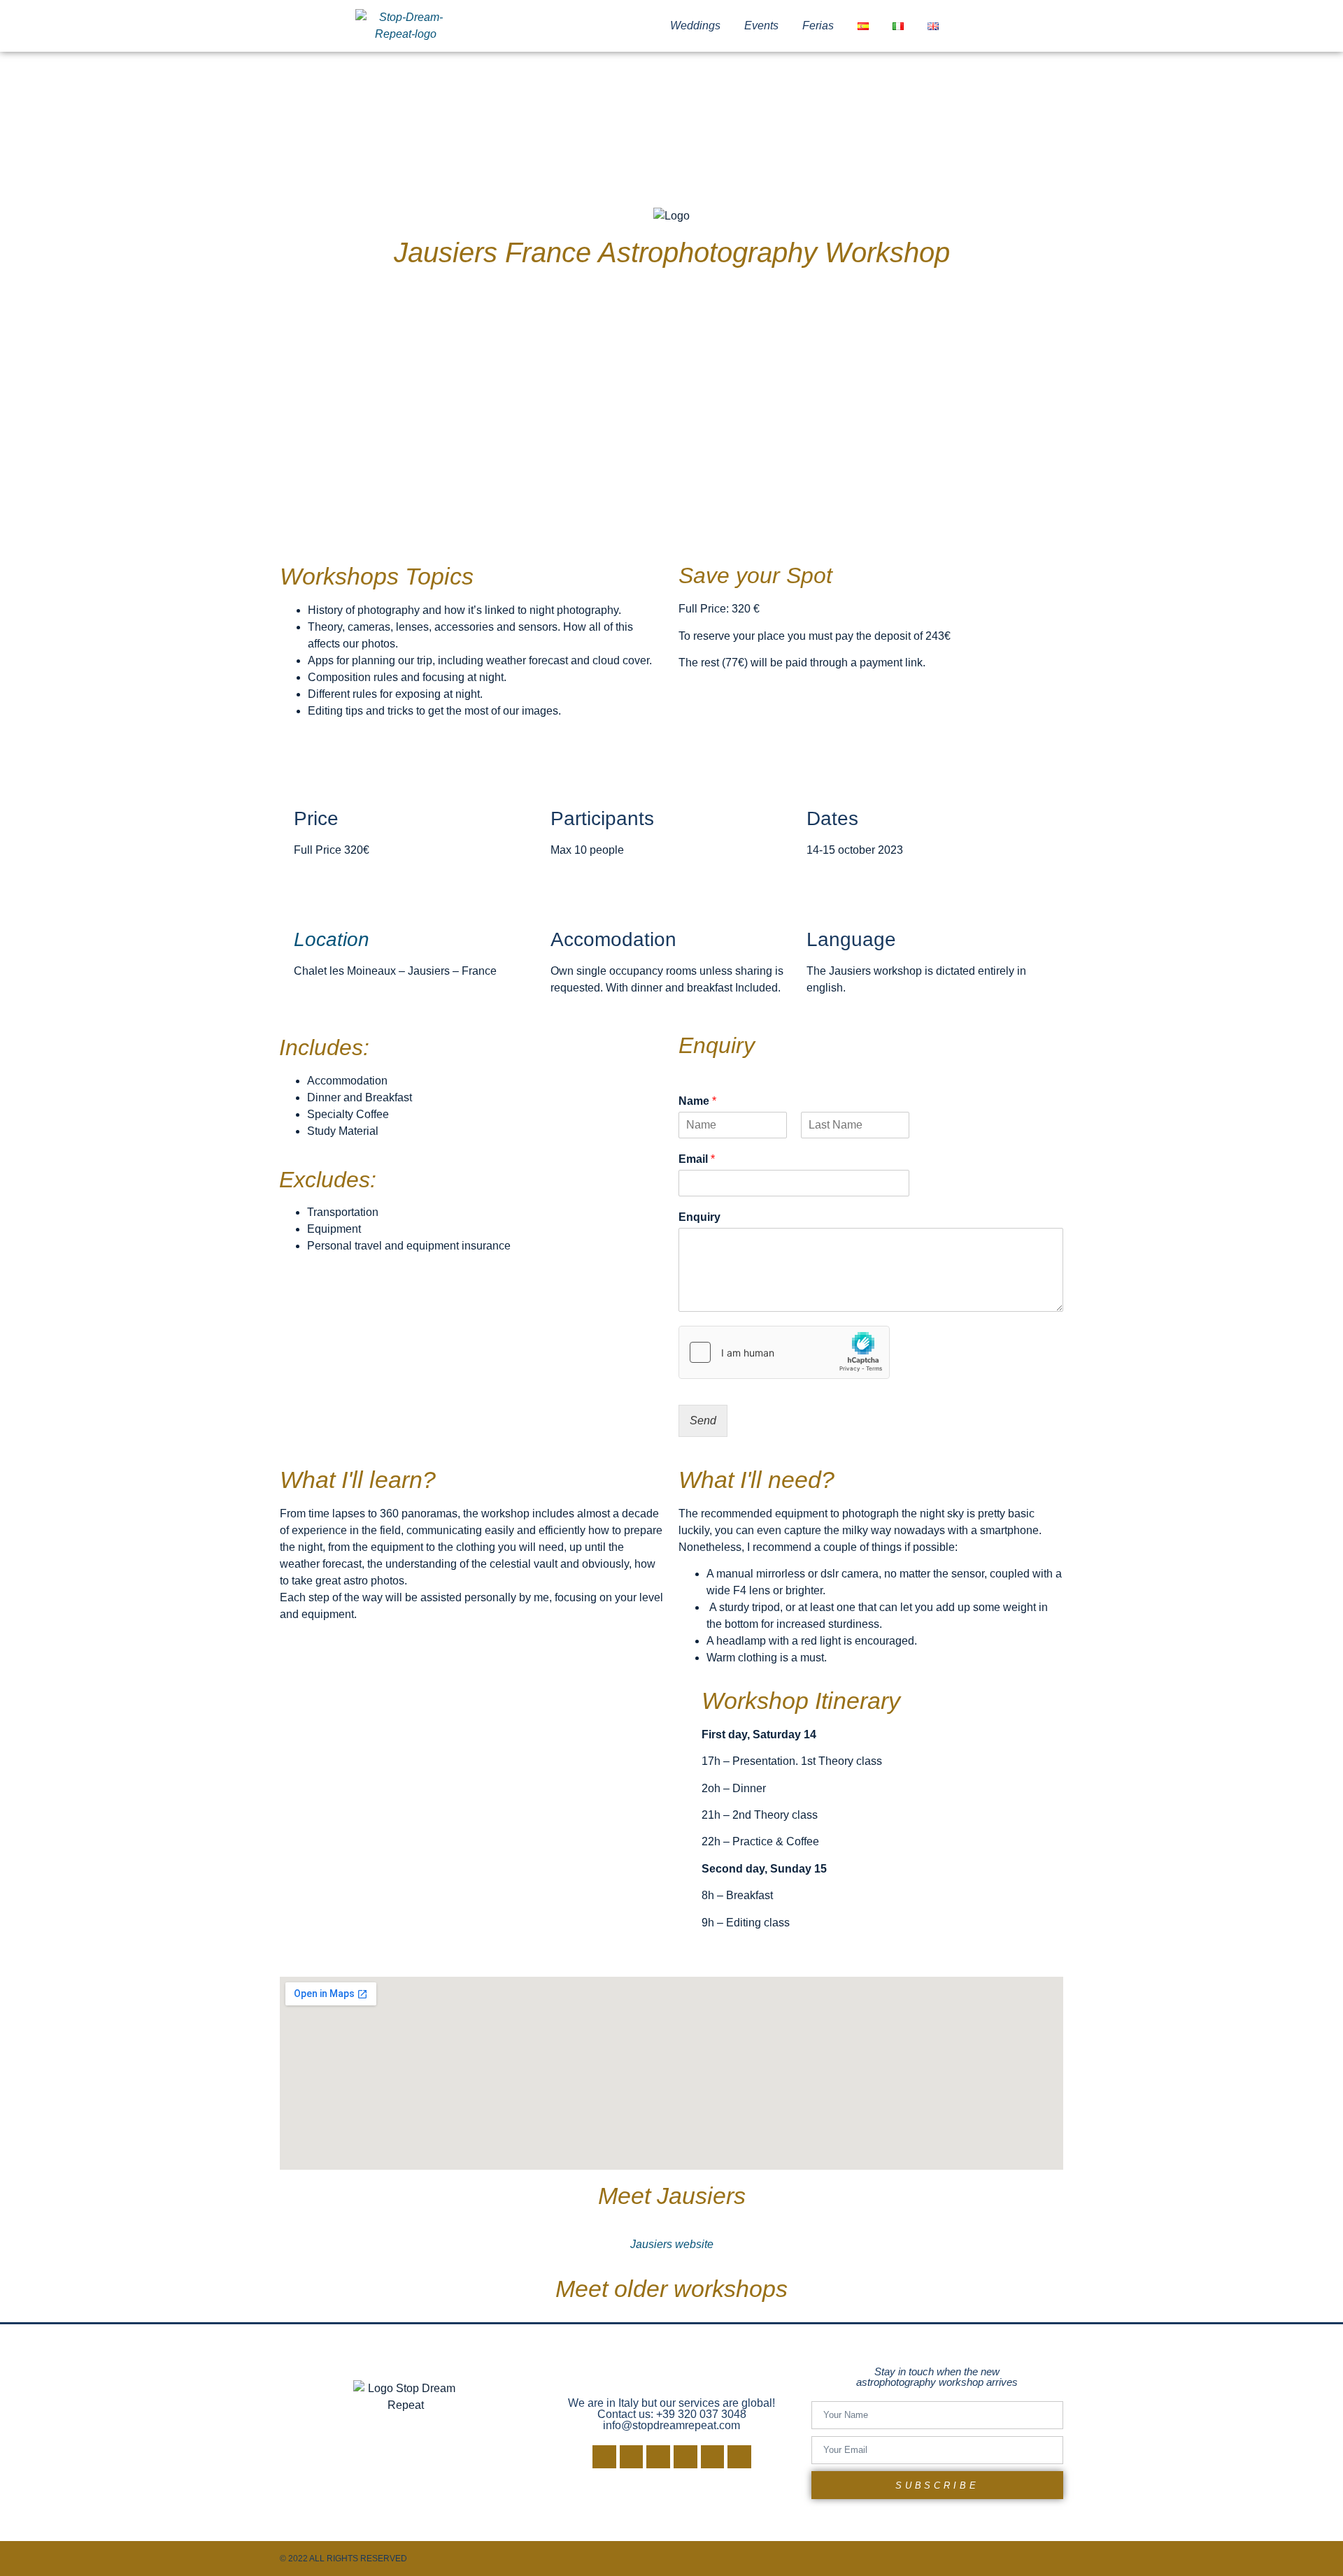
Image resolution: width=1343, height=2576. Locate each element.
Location (332, 939)
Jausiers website (672, 2244)
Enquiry (699, 1217)
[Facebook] (604, 2457)
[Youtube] (658, 2457)
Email (697, 1159)
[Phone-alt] (739, 2457)
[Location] (311, 900)
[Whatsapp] (685, 2457)
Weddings (695, 26)
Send (703, 1421)
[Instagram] (632, 2457)
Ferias (818, 26)
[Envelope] (713, 2457)
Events (761, 26)
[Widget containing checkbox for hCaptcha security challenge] (784, 1352)
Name (697, 1101)
